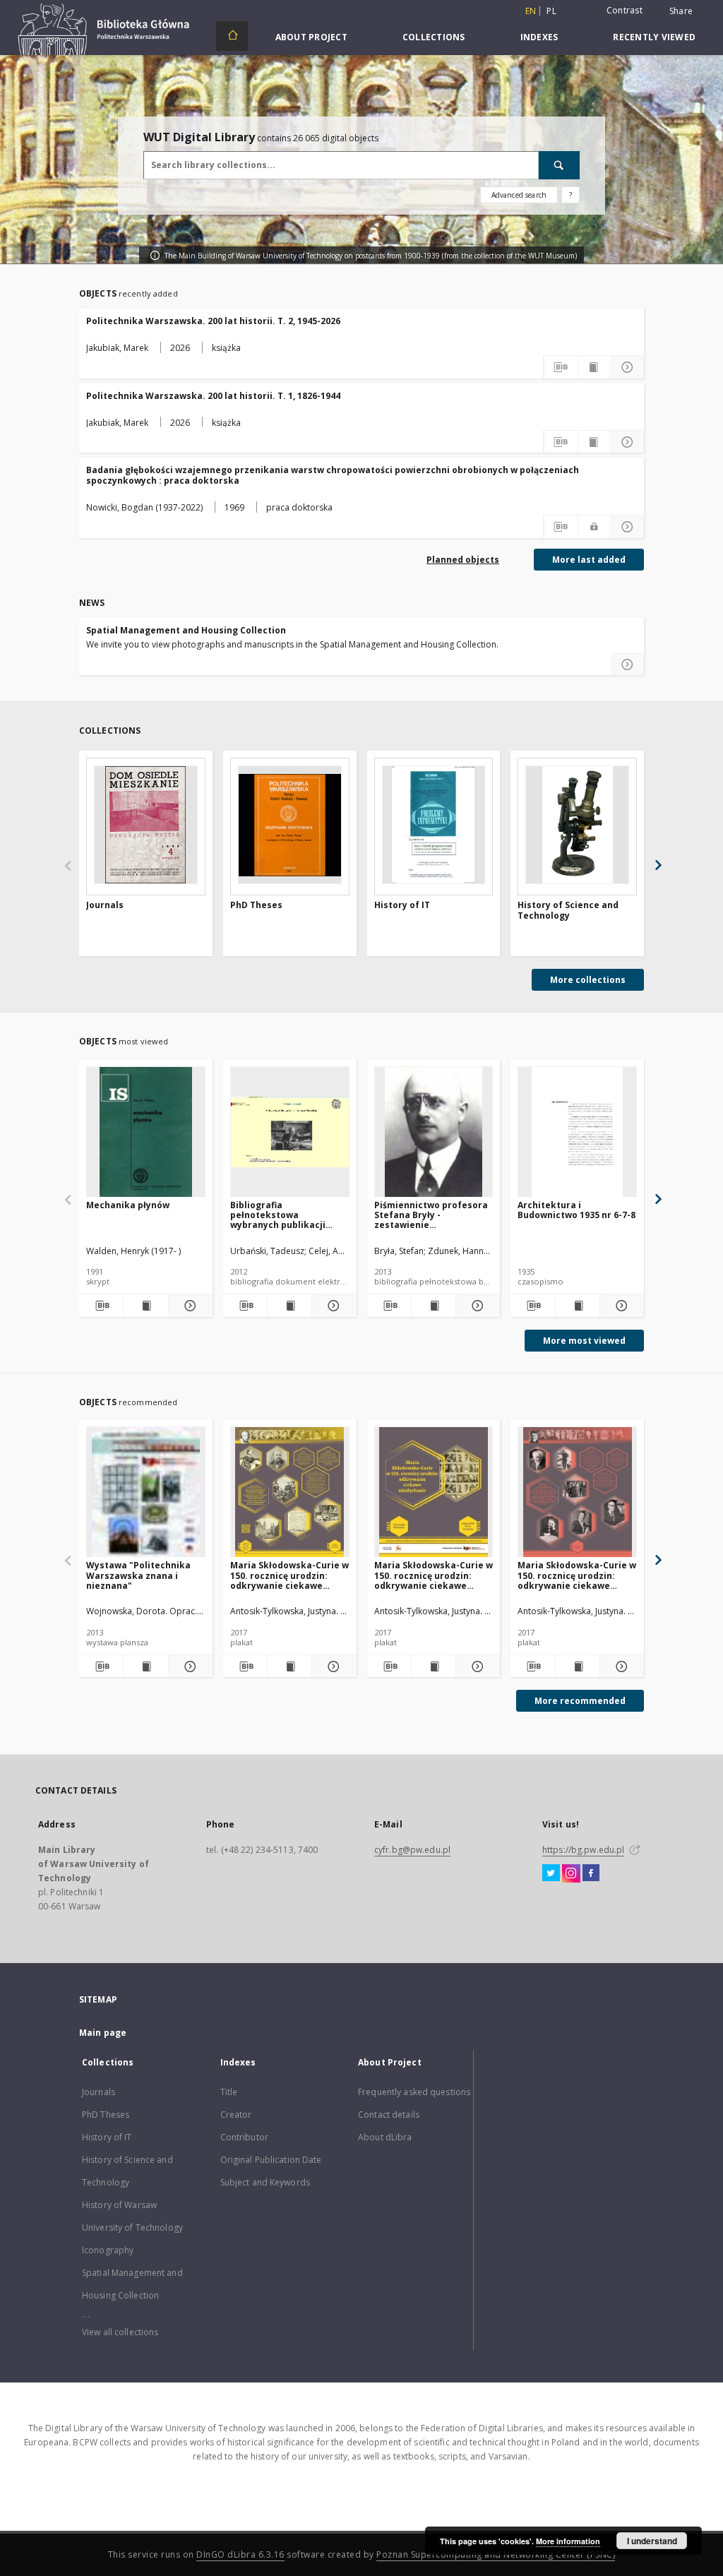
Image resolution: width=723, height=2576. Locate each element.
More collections (588, 980)
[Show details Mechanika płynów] (189, 1306)
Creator (236, 2115)
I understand (652, 2541)
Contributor (244, 2137)
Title (229, 2092)
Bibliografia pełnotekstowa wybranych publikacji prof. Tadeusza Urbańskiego (278, 1215)
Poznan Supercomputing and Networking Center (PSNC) (496, 2554)
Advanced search (519, 195)
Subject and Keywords (265, 2182)
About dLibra (385, 2137)
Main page (103, 2033)
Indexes (539, 37)
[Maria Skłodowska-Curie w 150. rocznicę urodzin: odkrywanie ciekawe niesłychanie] (290, 1492)
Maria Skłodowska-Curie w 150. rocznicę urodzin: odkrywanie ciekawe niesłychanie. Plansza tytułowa (434, 1575)
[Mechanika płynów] (146, 1132)
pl (551, 11)
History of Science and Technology (568, 911)
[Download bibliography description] (561, 367)
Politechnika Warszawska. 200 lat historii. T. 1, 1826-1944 (213, 396)
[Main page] (232, 36)
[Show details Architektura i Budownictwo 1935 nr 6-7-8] (620, 1306)
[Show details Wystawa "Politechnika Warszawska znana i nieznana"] (189, 1666)
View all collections (120, 2332)
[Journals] (146, 825)
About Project (311, 37)
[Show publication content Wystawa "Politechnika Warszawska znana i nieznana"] (145, 1666)
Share (681, 11)
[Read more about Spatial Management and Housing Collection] (628, 664)
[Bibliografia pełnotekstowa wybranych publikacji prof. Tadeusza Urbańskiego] (290, 1132)
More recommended (580, 1701)
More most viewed (584, 1341)
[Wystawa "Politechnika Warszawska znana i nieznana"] (146, 1492)
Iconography (108, 2250)
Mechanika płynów (128, 1205)
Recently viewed (654, 37)
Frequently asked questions (414, 2092)
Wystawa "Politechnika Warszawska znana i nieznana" (138, 1575)
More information (568, 2541)
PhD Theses (256, 905)
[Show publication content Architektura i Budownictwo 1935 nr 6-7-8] (578, 1306)
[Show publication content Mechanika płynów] (145, 1306)
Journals (105, 905)
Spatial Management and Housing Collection (186, 630)
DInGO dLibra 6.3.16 (240, 2554)
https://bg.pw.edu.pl (583, 1850)
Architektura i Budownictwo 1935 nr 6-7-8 (576, 1210)
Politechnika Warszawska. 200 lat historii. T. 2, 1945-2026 (213, 321)
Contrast (625, 10)
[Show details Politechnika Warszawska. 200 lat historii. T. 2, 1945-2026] (628, 367)
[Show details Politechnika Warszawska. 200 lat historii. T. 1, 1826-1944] (628, 442)
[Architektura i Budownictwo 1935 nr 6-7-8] (577, 1132)
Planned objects (463, 560)
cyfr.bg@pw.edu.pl (412, 1850)
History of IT (402, 905)
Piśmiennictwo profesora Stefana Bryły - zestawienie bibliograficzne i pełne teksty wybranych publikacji (431, 1215)
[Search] (559, 165)
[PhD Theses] (290, 825)
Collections (434, 37)
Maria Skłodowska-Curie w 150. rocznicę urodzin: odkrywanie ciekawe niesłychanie (289, 1575)
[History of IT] (434, 825)
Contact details (389, 2115)
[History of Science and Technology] (577, 825)
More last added (589, 560)
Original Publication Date (271, 2160)
